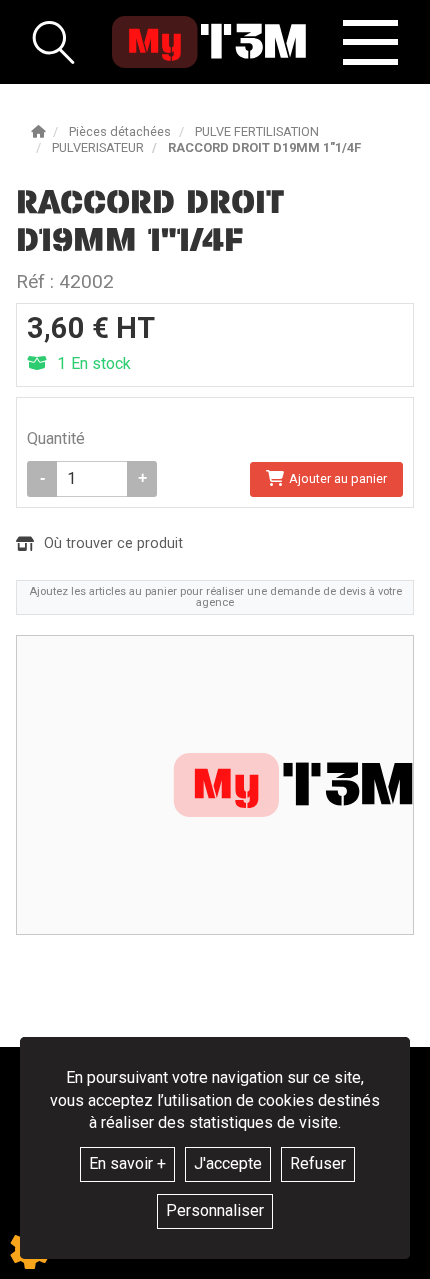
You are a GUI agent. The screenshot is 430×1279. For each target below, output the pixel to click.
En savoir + (127, 1163)
